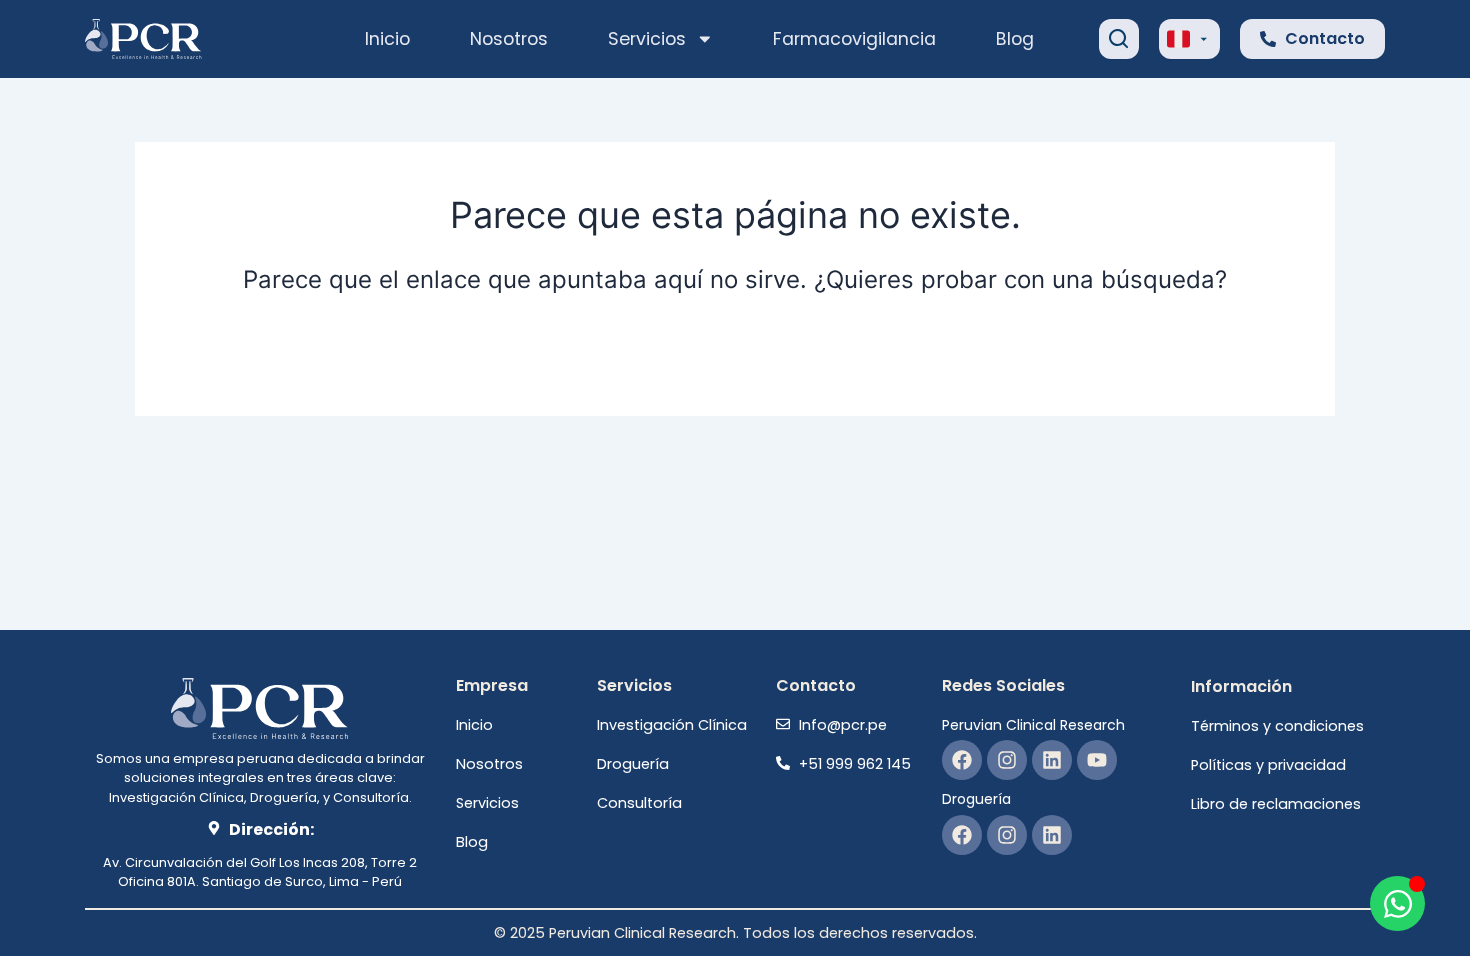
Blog (1015, 39)
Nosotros (509, 39)
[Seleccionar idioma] (1189, 39)
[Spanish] (1178, 37)
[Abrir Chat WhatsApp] (1397, 903)
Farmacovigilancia (854, 39)
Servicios (647, 39)
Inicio (387, 39)
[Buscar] (1119, 39)
